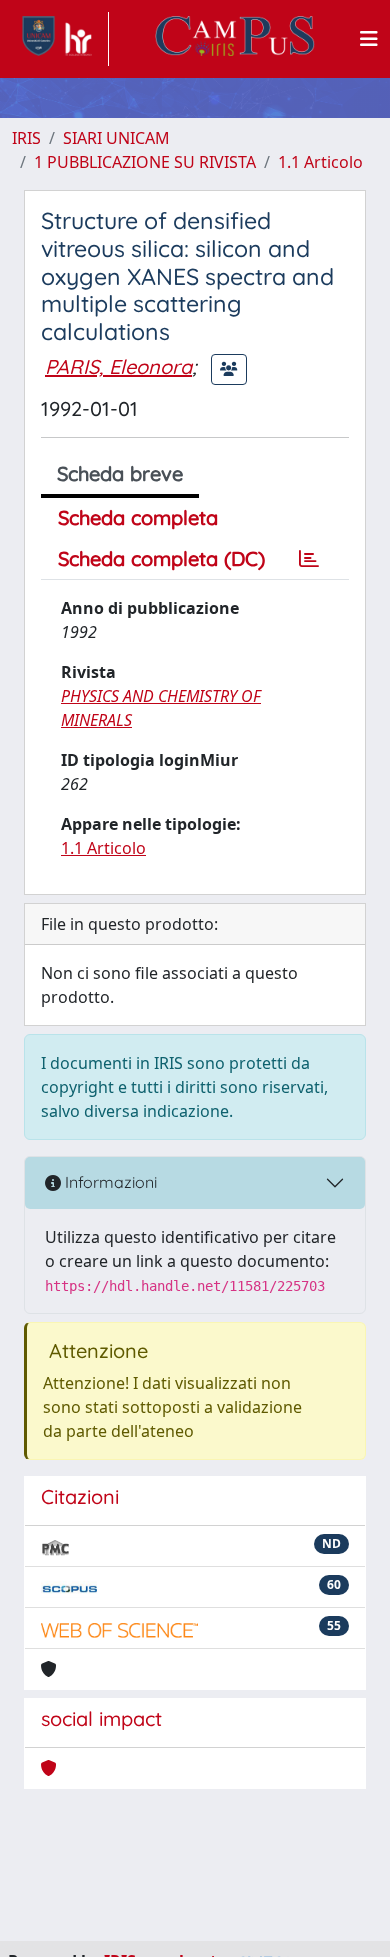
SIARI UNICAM (116, 138)
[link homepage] (60, 39)
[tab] (309, 559)
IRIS (26, 138)
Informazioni (109, 1182)
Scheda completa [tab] (138, 517)
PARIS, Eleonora (118, 366)
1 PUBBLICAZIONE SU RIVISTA (145, 162)
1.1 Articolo (320, 162)
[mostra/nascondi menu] (369, 39)
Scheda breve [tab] (120, 473)
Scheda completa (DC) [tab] (161, 558)
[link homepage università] (235, 39)
